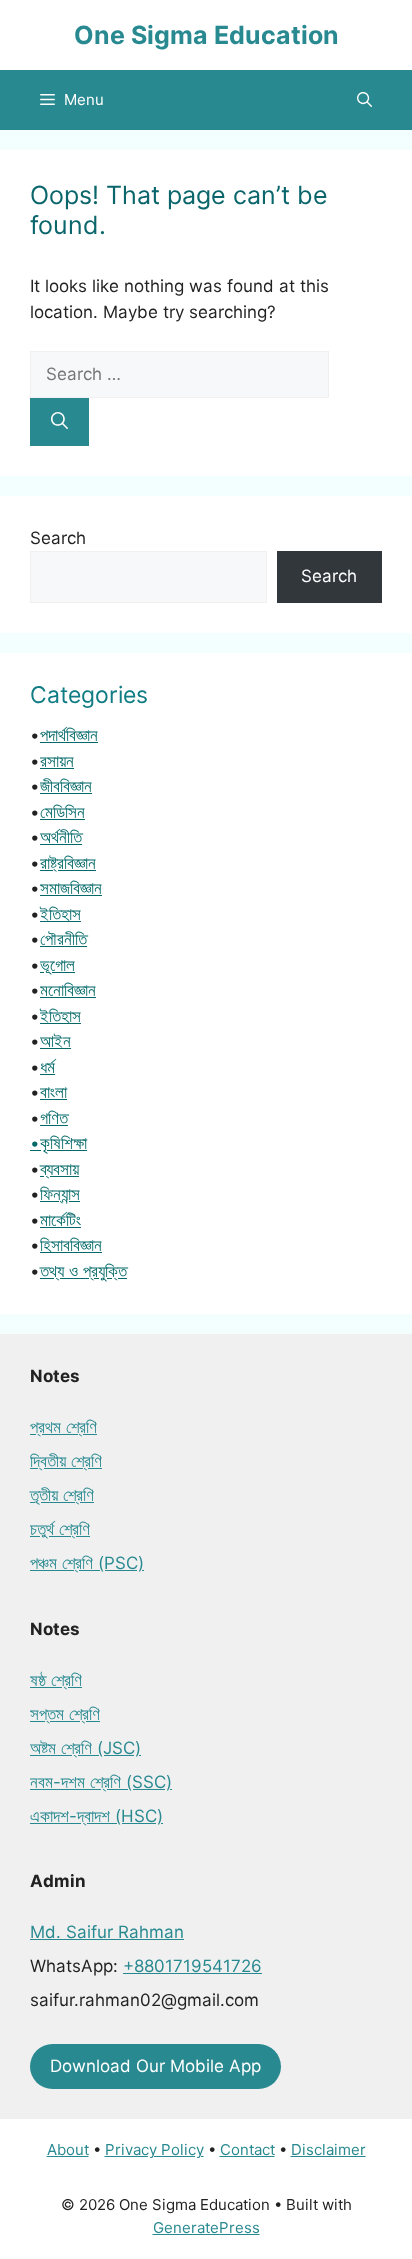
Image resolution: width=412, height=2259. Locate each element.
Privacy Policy (154, 2149)
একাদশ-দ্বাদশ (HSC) (96, 1816)
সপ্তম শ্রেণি (65, 1714)
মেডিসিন (62, 812)
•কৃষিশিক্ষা (58, 1143)
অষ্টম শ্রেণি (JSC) (85, 1748)
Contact (247, 2149)
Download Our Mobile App (155, 2066)
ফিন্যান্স (60, 1194)
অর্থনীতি (61, 837)
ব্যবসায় (59, 1169)
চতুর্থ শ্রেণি (60, 1529)
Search (58, 538)
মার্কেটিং (60, 1220)
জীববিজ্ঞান (66, 786)
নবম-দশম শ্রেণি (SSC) (101, 1782)
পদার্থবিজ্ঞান (69, 735)
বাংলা (53, 1092)
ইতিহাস (60, 914)
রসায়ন (57, 761)
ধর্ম (47, 1067)
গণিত (54, 1118)
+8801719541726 (192, 1966)
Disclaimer (328, 2149)
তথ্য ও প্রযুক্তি (83, 1271)
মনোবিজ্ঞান (68, 990)
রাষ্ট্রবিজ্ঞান (68, 863)
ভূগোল (57, 965)
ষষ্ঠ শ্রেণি (56, 1680)
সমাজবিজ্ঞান (71, 888)
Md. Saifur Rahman (107, 1932)
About (68, 2149)
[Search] (59, 422)
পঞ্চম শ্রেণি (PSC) (87, 1563)
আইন (55, 1041)
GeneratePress (206, 2227)
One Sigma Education (206, 35)
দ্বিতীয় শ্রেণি (66, 1461)
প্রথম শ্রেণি (63, 1427)
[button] (364, 100)
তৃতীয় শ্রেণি (62, 1495)
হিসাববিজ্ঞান (71, 1245)
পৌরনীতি (63, 939)
